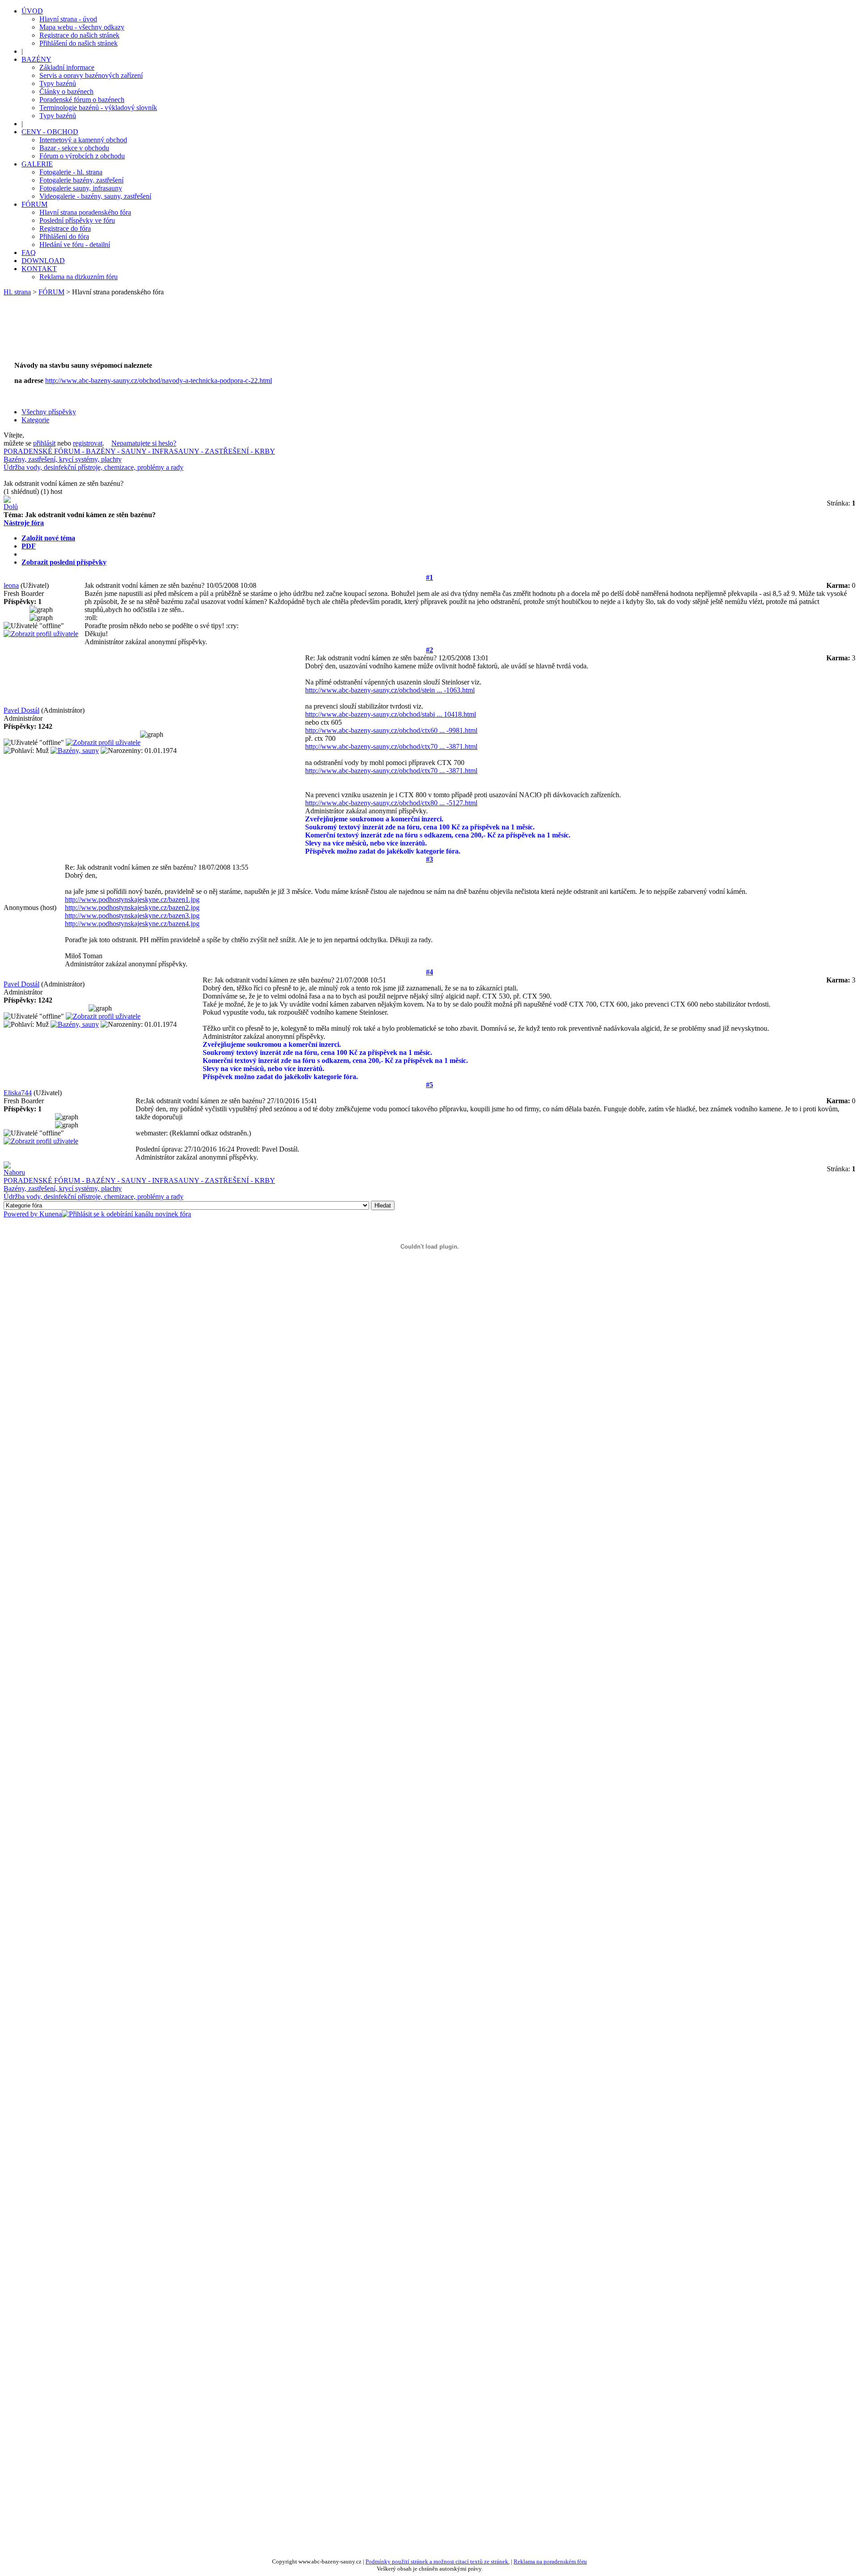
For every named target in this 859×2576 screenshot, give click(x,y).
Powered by (21, 1214)
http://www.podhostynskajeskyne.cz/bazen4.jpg (132, 924)
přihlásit (44, 443)
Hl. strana (17, 292)
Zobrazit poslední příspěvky (64, 562)
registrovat (88, 443)
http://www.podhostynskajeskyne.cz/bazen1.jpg (132, 899)
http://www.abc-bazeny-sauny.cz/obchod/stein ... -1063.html (390, 690)
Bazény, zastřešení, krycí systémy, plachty (63, 459)
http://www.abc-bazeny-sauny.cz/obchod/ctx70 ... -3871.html (391, 746)
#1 (429, 577)
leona (11, 585)
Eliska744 (18, 1093)
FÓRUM (51, 292)
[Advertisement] (175, 333)
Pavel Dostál (21, 710)
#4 (429, 972)
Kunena (51, 1214)
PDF (29, 546)
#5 (429, 1085)
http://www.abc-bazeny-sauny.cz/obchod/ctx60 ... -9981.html (391, 730)
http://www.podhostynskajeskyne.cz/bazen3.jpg (132, 916)
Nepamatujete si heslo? (144, 443)
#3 (429, 859)
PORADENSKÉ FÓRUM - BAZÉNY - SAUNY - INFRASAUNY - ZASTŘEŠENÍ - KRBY (139, 451)
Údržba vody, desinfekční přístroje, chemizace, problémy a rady (94, 467)
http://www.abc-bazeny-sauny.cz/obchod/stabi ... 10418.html (391, 714)
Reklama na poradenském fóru (550, 2561)
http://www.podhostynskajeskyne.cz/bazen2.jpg (132, 908)
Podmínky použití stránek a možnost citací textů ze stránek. (438, 2561)
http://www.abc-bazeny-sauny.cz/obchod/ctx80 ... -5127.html (391, 803)
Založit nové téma (48, 538)
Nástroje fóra (24, 523)
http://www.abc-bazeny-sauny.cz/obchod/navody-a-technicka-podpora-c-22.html (159, 380)
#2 (429, 650)
